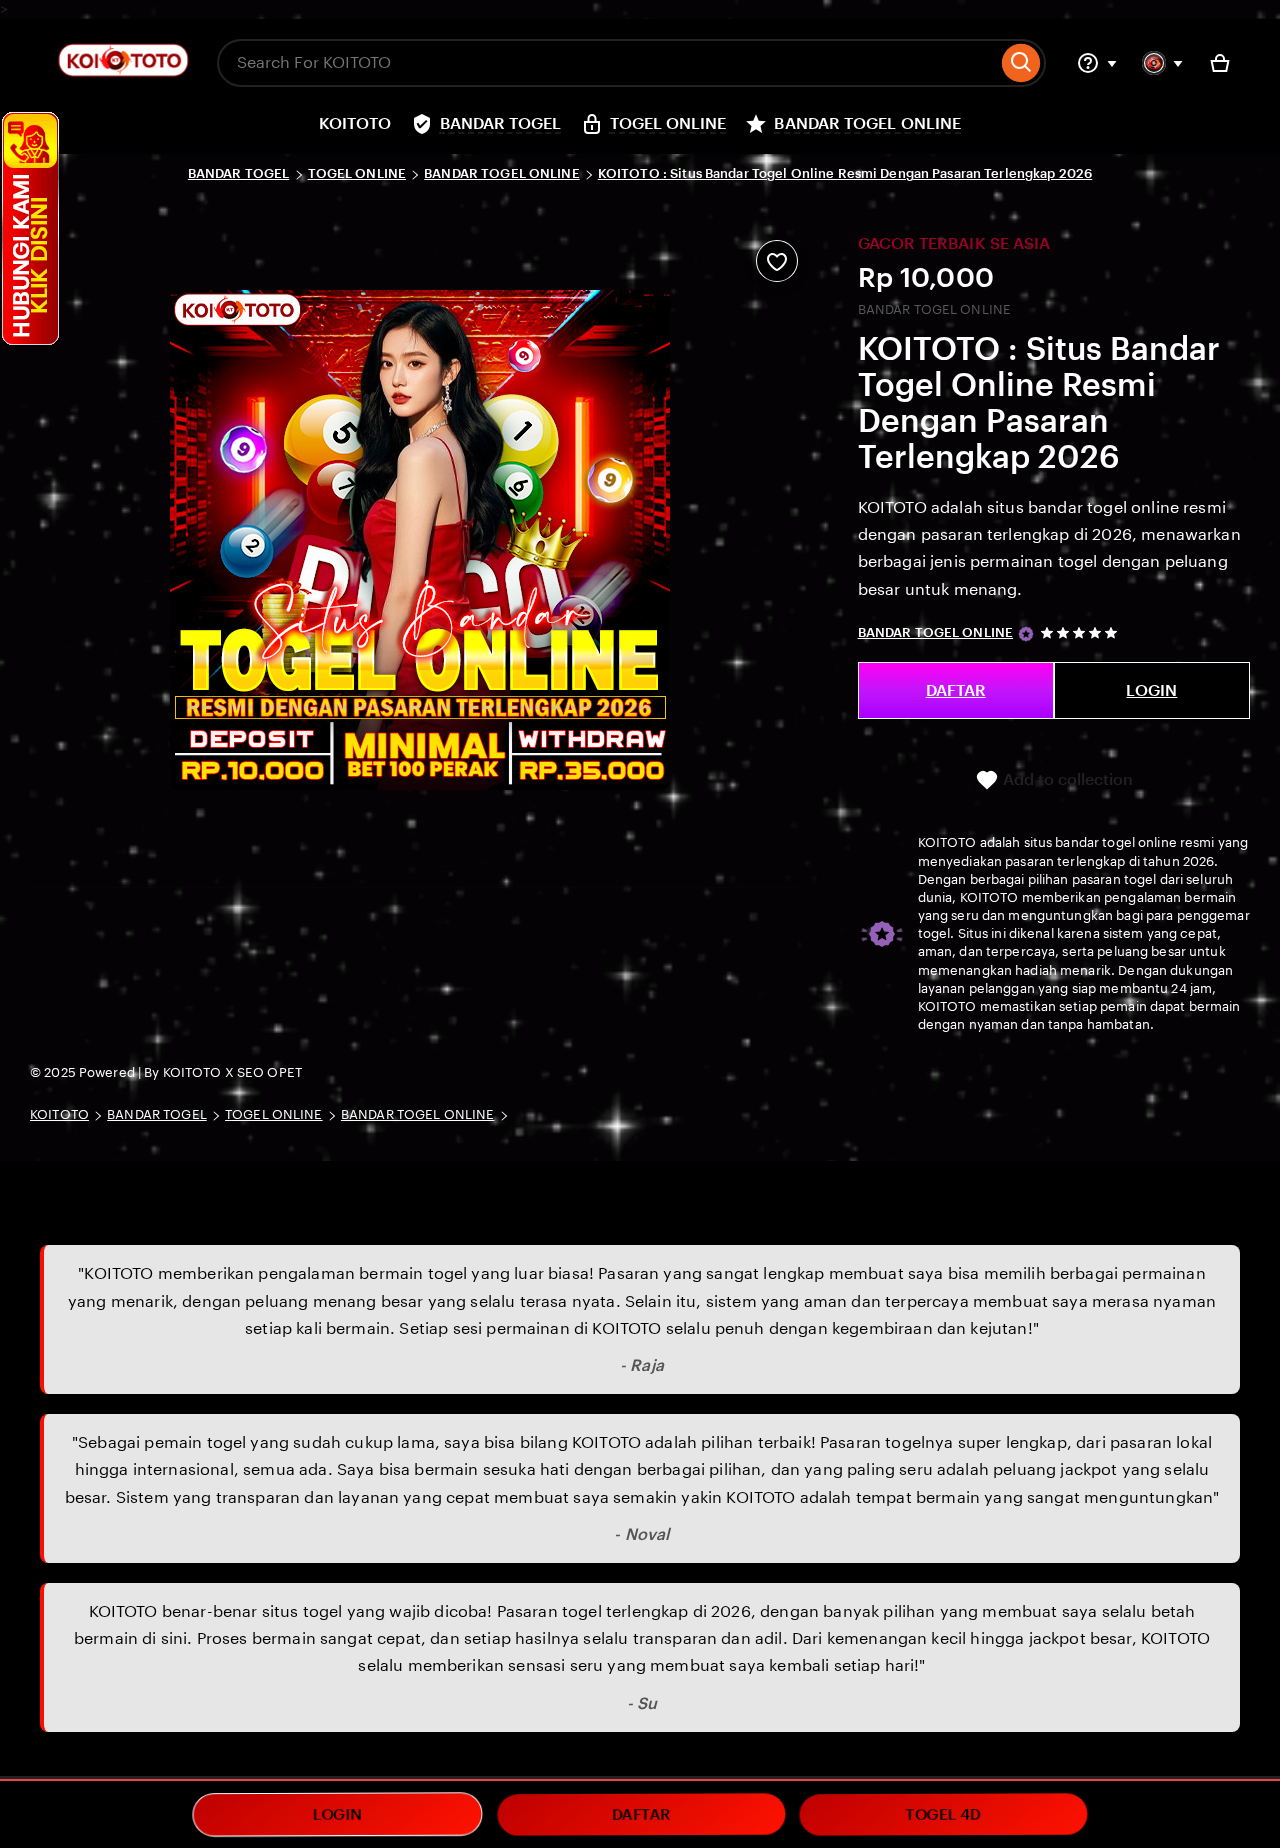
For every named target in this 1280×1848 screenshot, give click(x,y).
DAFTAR (956, 690)
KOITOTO (59, 1114)
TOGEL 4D (943, 1814)
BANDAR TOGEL (239, 173)
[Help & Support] (1097, 63)
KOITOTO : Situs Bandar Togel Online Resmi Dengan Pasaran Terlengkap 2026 (845, 173)
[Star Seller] (1026, 634)
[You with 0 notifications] (1163, 63)
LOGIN (1151, 690)
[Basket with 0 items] (1220, 63)
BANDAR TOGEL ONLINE (501, 173)
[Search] (1021, 63)
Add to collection (1066, 779)
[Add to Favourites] (777, 261)
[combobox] (607, 63)
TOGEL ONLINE (357, 173)
